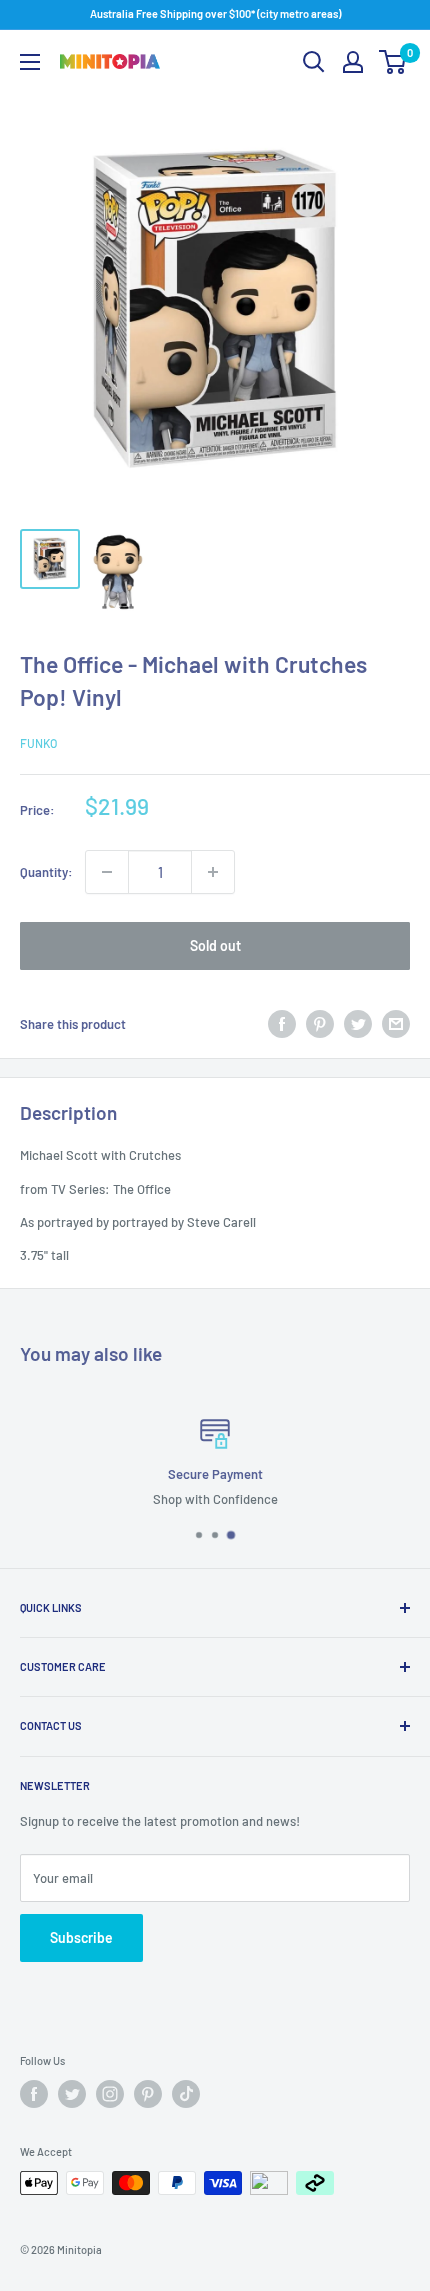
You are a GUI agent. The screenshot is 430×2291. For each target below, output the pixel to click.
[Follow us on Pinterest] (148, 2094)
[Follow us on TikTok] (186, 2094)
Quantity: (46, 872)
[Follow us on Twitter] (72, 2094)
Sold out (215, 945)
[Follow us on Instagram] (110, 2094)
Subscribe (81, 1937)
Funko (38, 743)
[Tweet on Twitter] (358, 1024)
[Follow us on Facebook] (34, 2094)
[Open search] (314, 62)
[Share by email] (396, 1024)
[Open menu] (30, 62)
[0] (393, 62)
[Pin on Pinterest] (320, 1024)
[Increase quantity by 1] (213, 872)
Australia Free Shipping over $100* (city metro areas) (215, 13)
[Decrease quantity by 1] (107, 872)
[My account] (353, 62)
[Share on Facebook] (282, 1024)
